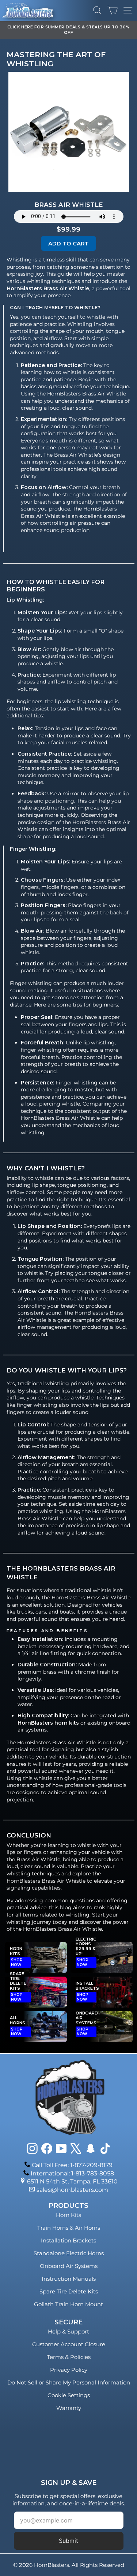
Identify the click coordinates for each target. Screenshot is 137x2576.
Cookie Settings (69, 2395)
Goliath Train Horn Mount (68, 2304)
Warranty (69, 2408)
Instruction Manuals (69, 2279)
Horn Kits (68, 2215)
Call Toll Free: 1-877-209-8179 (72, 2165)
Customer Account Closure (69, 2344)
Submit (68, 2541)
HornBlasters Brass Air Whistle (46, 1881)
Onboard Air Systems (69, 2266)
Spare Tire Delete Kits (69, 2291)
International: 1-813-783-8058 (72, 2173)
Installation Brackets (68, 2240)
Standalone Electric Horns (69, 2253)
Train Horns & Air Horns (69, 2228)
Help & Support (68, 2331)
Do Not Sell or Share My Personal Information (69, 2382)
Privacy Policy (69, 2370)
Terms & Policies (69, 2357)
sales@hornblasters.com (72, 2190)
